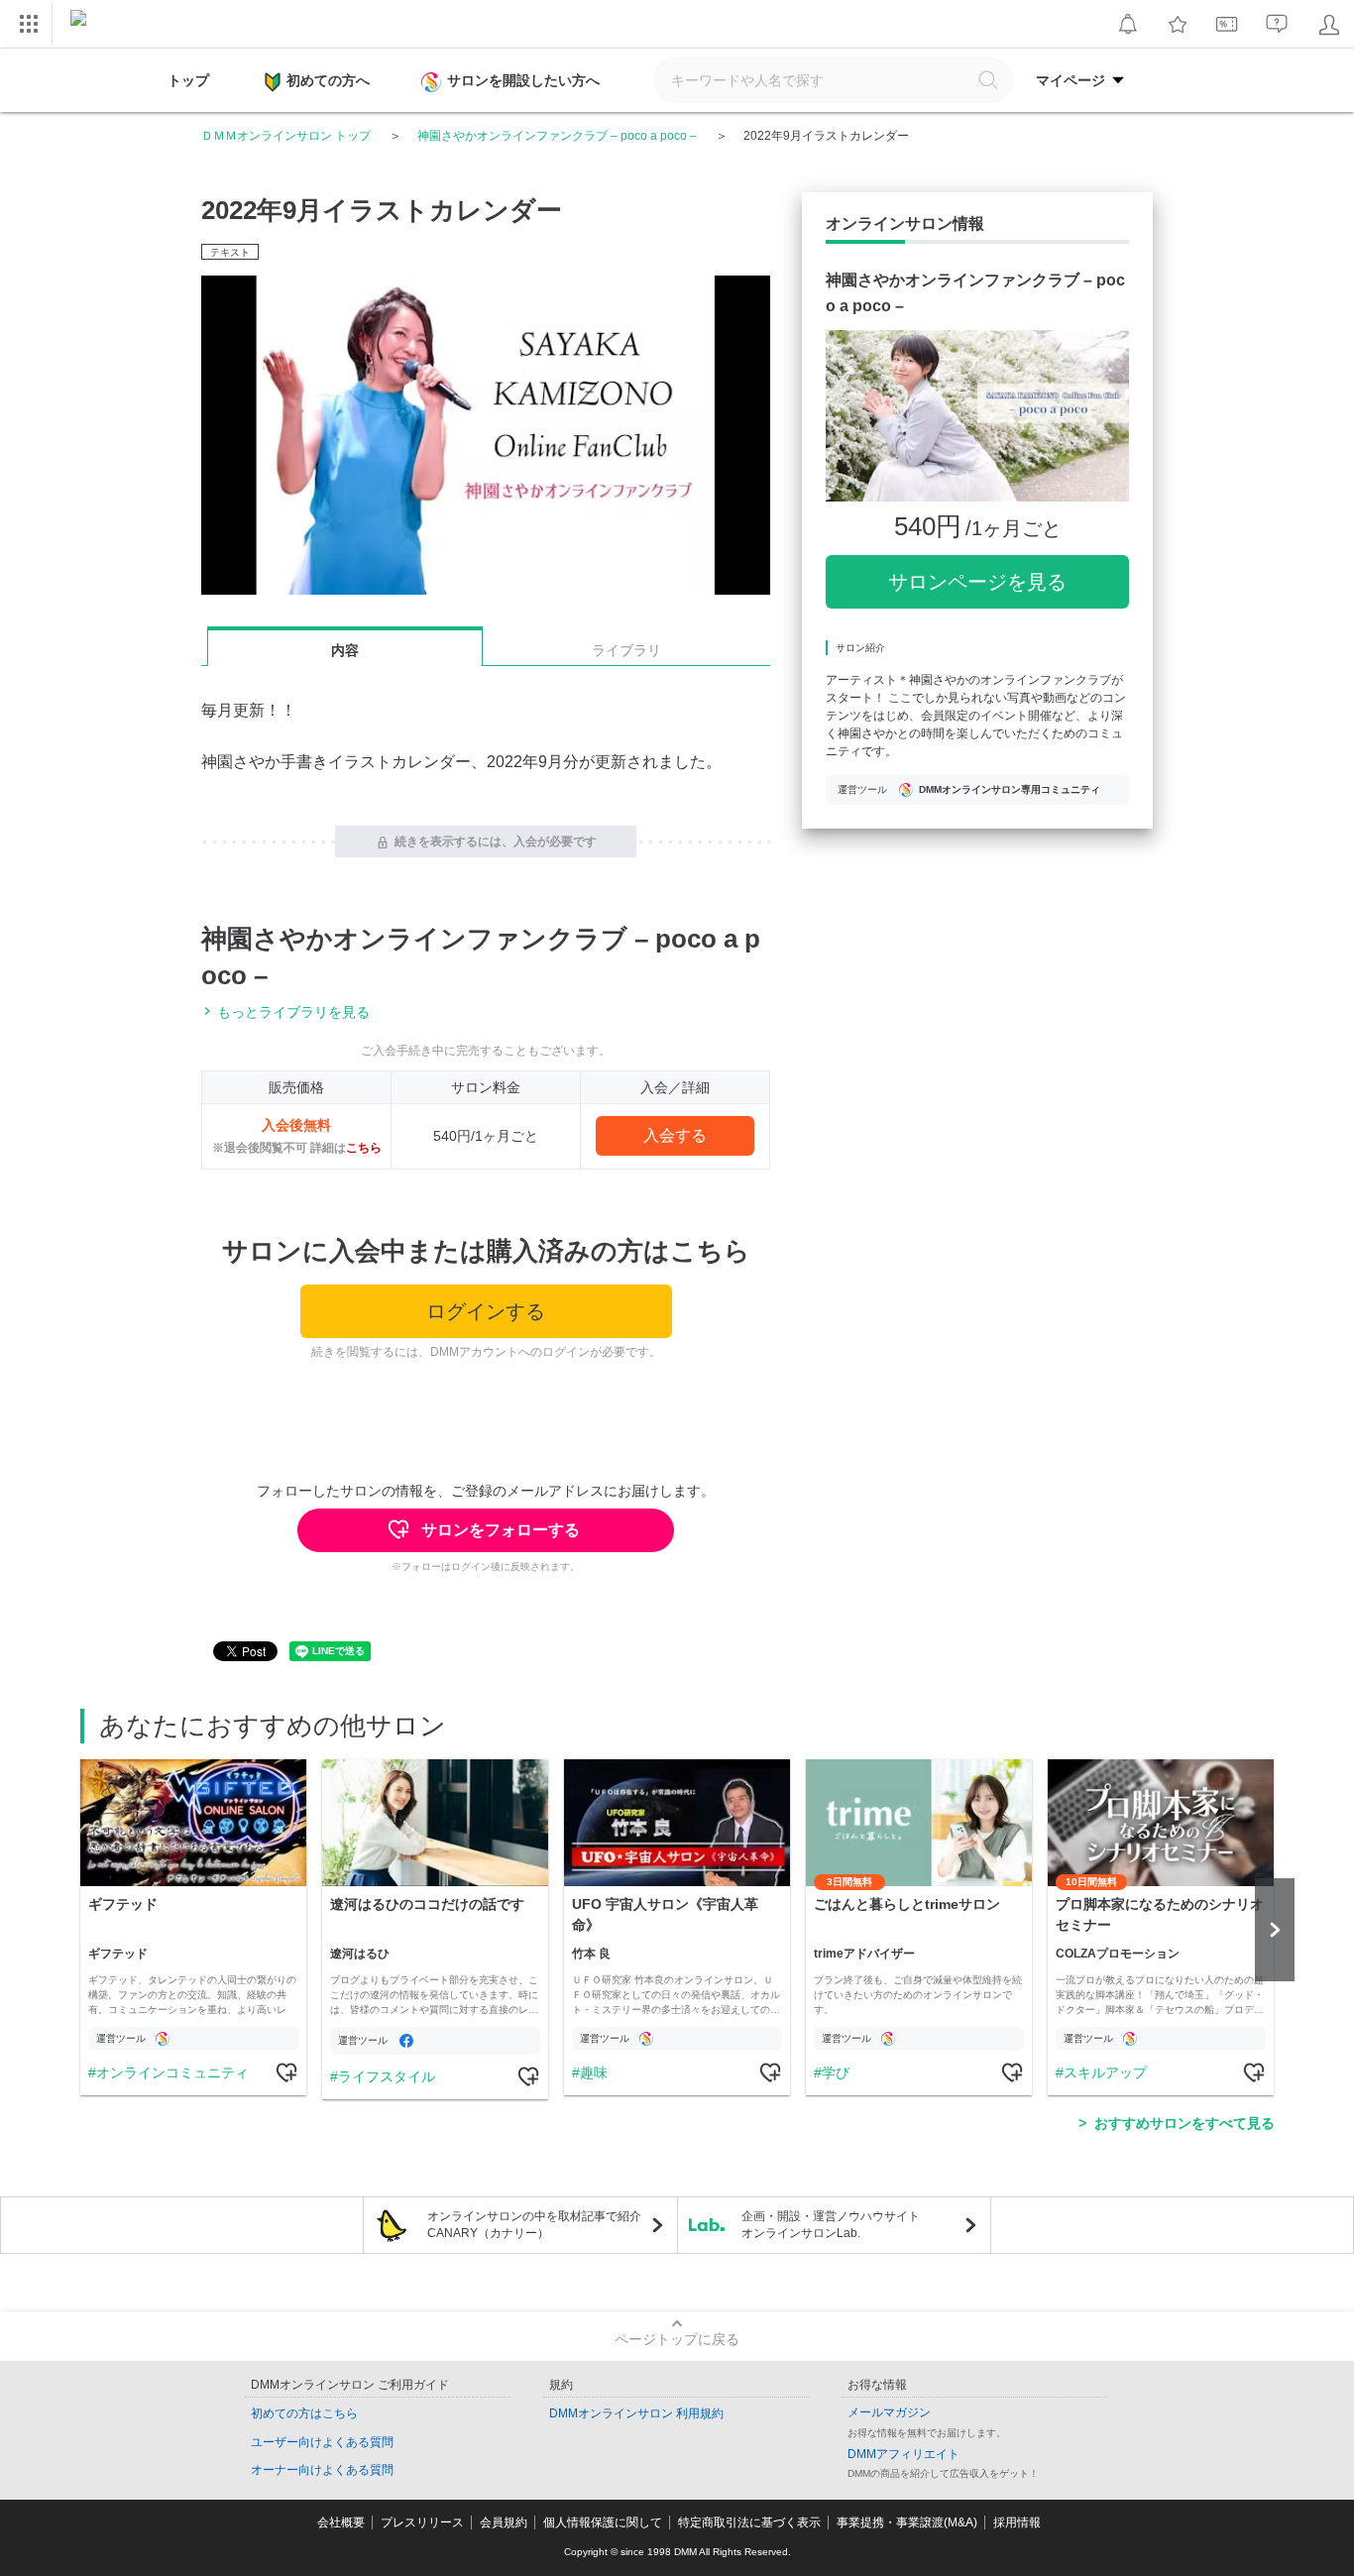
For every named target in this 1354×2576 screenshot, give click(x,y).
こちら (364, 1148)
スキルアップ (1105, 2072)
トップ (188, 80)
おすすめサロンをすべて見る (1185, 2123)
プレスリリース (422, 2522)
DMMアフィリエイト (903, 2454)
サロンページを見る (977, 582)
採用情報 (1017, 2522)
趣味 (594, 2072)
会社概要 (341, 2522)
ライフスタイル (387, 2076)
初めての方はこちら (304, 2413)
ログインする (486, 1311)
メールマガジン (889, 2412)
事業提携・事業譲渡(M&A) (907, 2522)
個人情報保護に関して (603, 2522)
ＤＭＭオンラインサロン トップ (286, 136)
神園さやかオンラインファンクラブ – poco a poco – (557, 136)
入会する (675, 1135)
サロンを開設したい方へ (523, 80)
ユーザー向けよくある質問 (322, 2442)
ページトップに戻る (677, 2339)
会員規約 (504, 2522)
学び (836, 2072)
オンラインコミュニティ (172, 2072)
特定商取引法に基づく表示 (749, 2522)
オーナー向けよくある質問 (322, 2470)
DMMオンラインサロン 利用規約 (636, 2413)
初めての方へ (328, 80)
